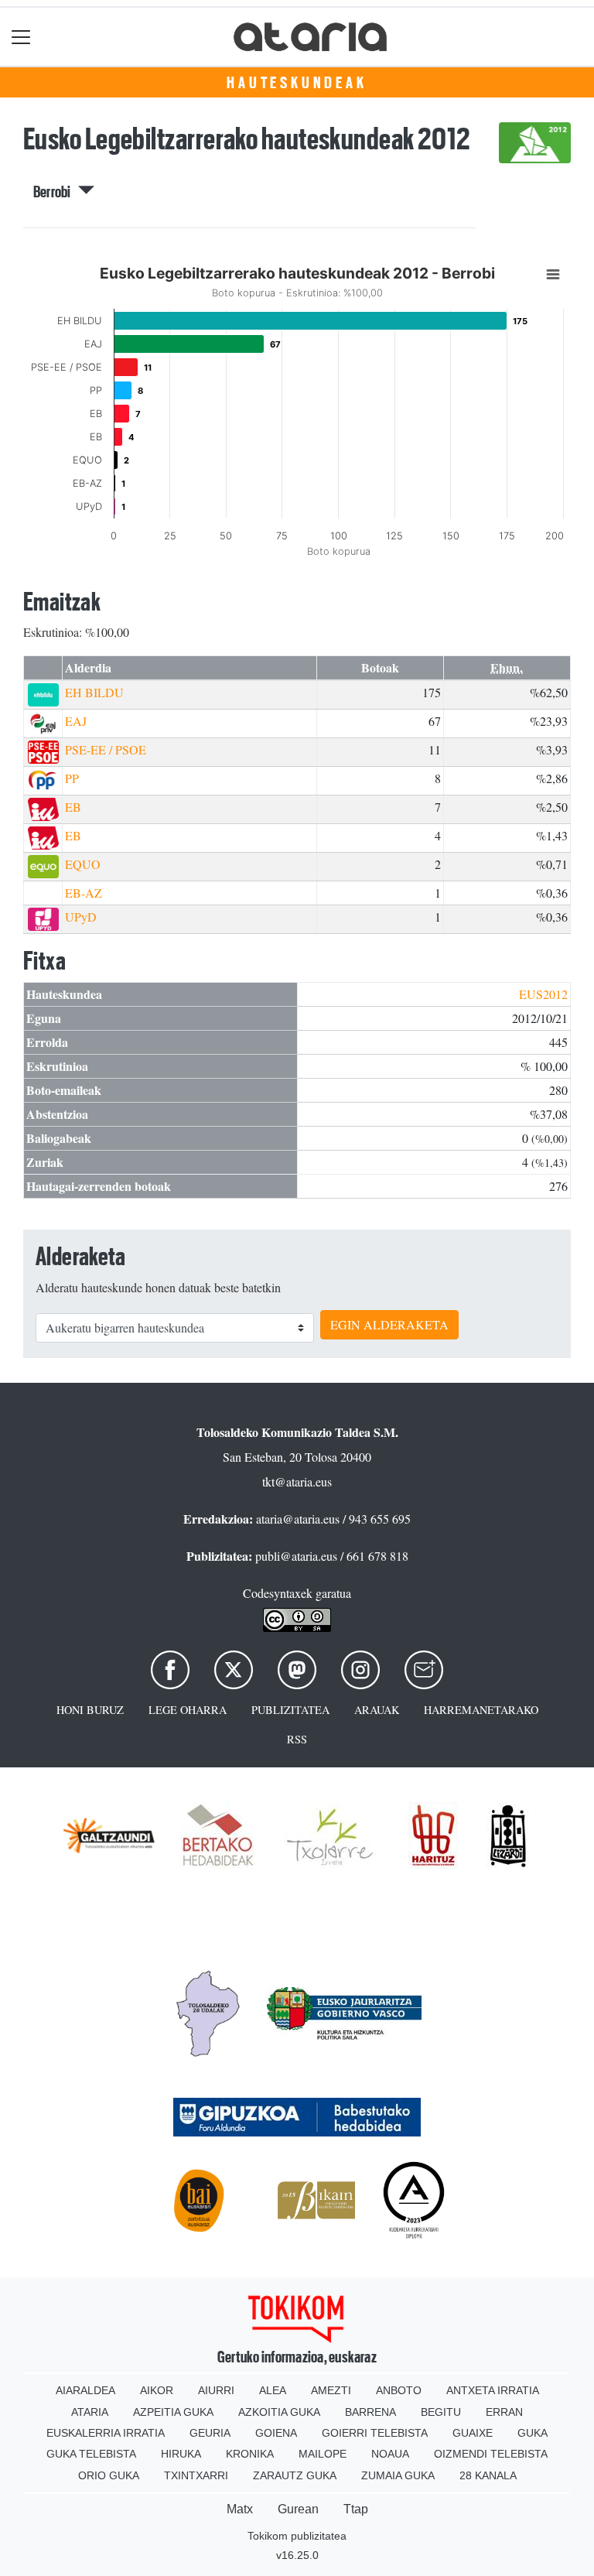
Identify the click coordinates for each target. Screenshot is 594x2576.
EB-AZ (84, 893)
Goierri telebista (375, 2433)
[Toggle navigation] (21, 37)
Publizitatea (290, 1710)
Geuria (210, 2433)
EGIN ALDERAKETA (389, 1324)
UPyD (81, 917)
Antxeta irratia (493, 2390)
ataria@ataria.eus (298, 1519)
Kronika (250, 2454)
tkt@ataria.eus (297, 1481)
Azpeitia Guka (173, 2412)
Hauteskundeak (297, 83)
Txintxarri (196, 2475)
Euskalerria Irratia (106, 2433)
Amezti (331, 2390)
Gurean (298, 2509)
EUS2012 (543, 994)
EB (73, 807)
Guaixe (473, 2433)
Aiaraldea (85, 2390)
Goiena (276, 2433)
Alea (273, 2390)
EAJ (76, 721)
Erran (504, 2412)
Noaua (390, 2454)
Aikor (157, 2390)
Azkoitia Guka (279, 2412)
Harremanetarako (481, 1710)
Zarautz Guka (295, 2475)
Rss (297, 1739)
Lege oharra (188, 1710)
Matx (240, 2509)
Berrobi (56, 192)
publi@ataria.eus (296, 1556)
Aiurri (216, 2390)
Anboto (399, 2390)
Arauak (377, 1710)
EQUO (83, 864)
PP (72, 778)
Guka (533, 2433)
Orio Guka (109, 2475)
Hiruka (181, 2454)
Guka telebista (91, 2454)
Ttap (356, 2509)
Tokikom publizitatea (297, 2536)
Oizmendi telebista (491, 2454)
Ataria (90, 2412)
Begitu (441, 2412)
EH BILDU (94, 692)
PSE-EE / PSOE (106, 749)
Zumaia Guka (398, 2475)
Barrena (370, 2412)
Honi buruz (90, 1710)
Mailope (323, 2454)
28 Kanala (488, 2475)
